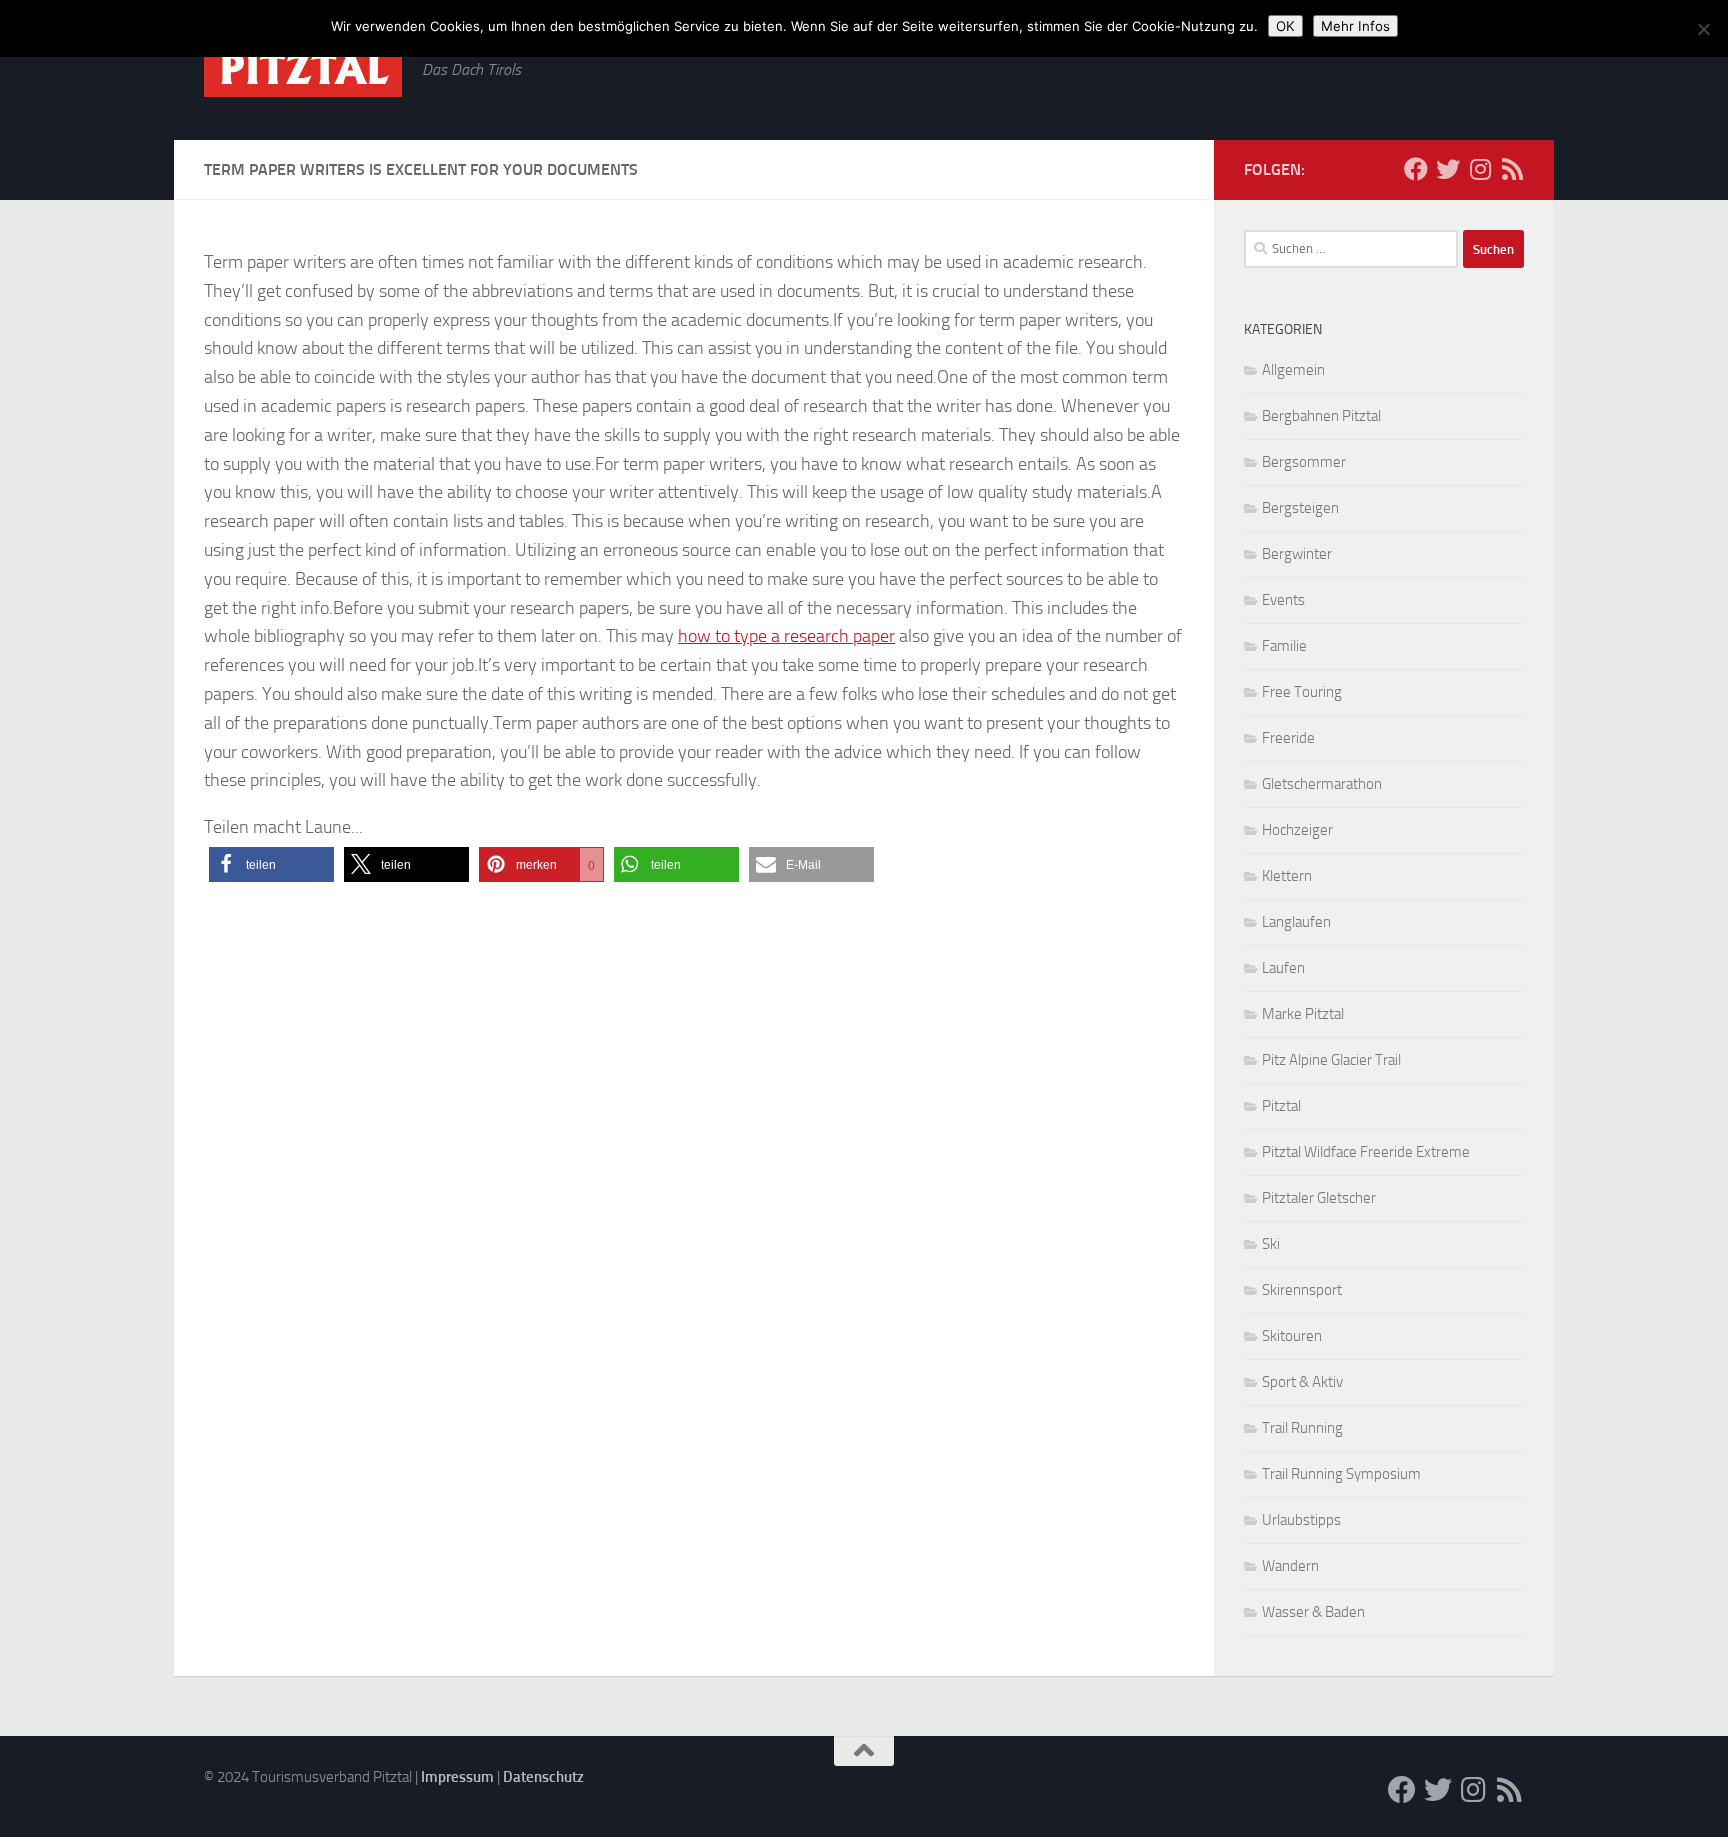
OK (1285, 26)
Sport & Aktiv (1302, 1382)
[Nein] (1703, 29)
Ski (1271, 1244)
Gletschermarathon (1322, 784)
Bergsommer (1304, 462)
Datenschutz (543, 1777)
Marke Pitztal (1303, 1014)
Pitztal (1281, 1106)
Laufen (1283, 968)
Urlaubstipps (1301, 1520)
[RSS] (1512, 169)
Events (1283, 600)
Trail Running (1302, 1428)
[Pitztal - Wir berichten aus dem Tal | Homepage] (303, 68)
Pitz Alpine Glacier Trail (1331, 1060)
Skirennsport (1302, 1290)
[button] (271, 864)
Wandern (1290, 1566)
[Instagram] (1480, 169)
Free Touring (1302, 692)
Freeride (1288, 738)
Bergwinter (1297, 554)
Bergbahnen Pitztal (1321, 416)
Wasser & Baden (1313, 1612)
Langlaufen (1296, 922)
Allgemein (1293, 370)
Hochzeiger (1297, 830)
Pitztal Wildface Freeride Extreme (1366, 1152)
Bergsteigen (1300, 508)
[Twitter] (1448, 169)
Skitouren (1292, 1336)
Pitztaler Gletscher (1319, 1198)
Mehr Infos (1355, 26)
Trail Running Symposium (1341, 1474)
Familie (1284, 646)
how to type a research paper (786, 636)
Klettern (1287, 876)
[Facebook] (1416, 169)
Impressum (457, 1777)
